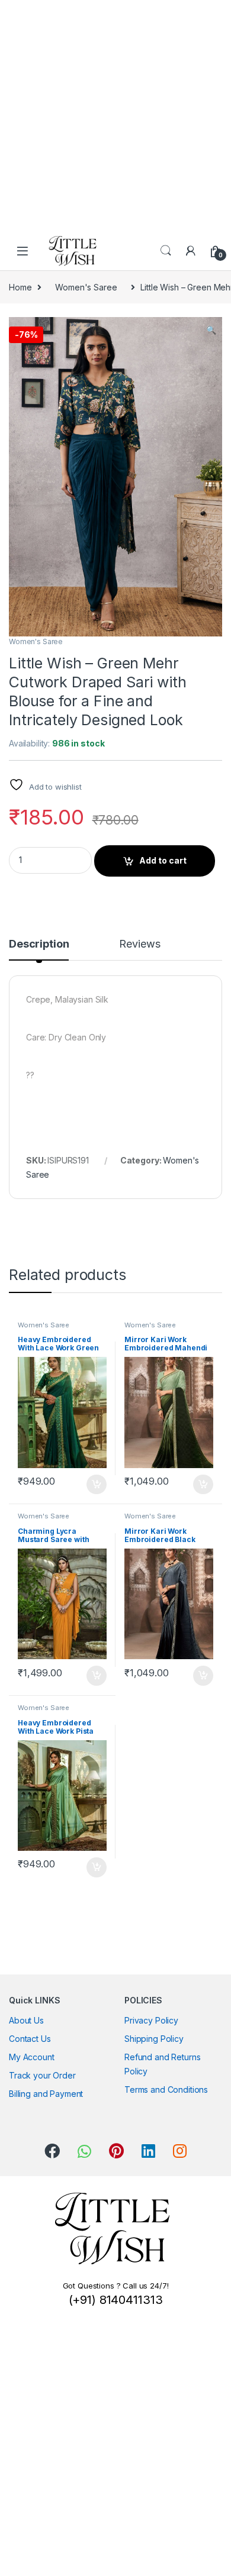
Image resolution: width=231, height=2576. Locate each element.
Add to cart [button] (97, 1485)
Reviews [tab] (139, 944)
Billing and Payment (46, 2094)
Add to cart (163, 860)
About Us (26, 2020)
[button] (211, 330)
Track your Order (42, 2075)
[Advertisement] (115, 115)
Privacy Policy (151, 2020)
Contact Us (30, 2039)
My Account (32, 2057)
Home (20, 287)
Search (166, 251)
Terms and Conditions (166, 2089)
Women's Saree (86, 287)
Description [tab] (39, 944)
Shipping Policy (154, 2039)
